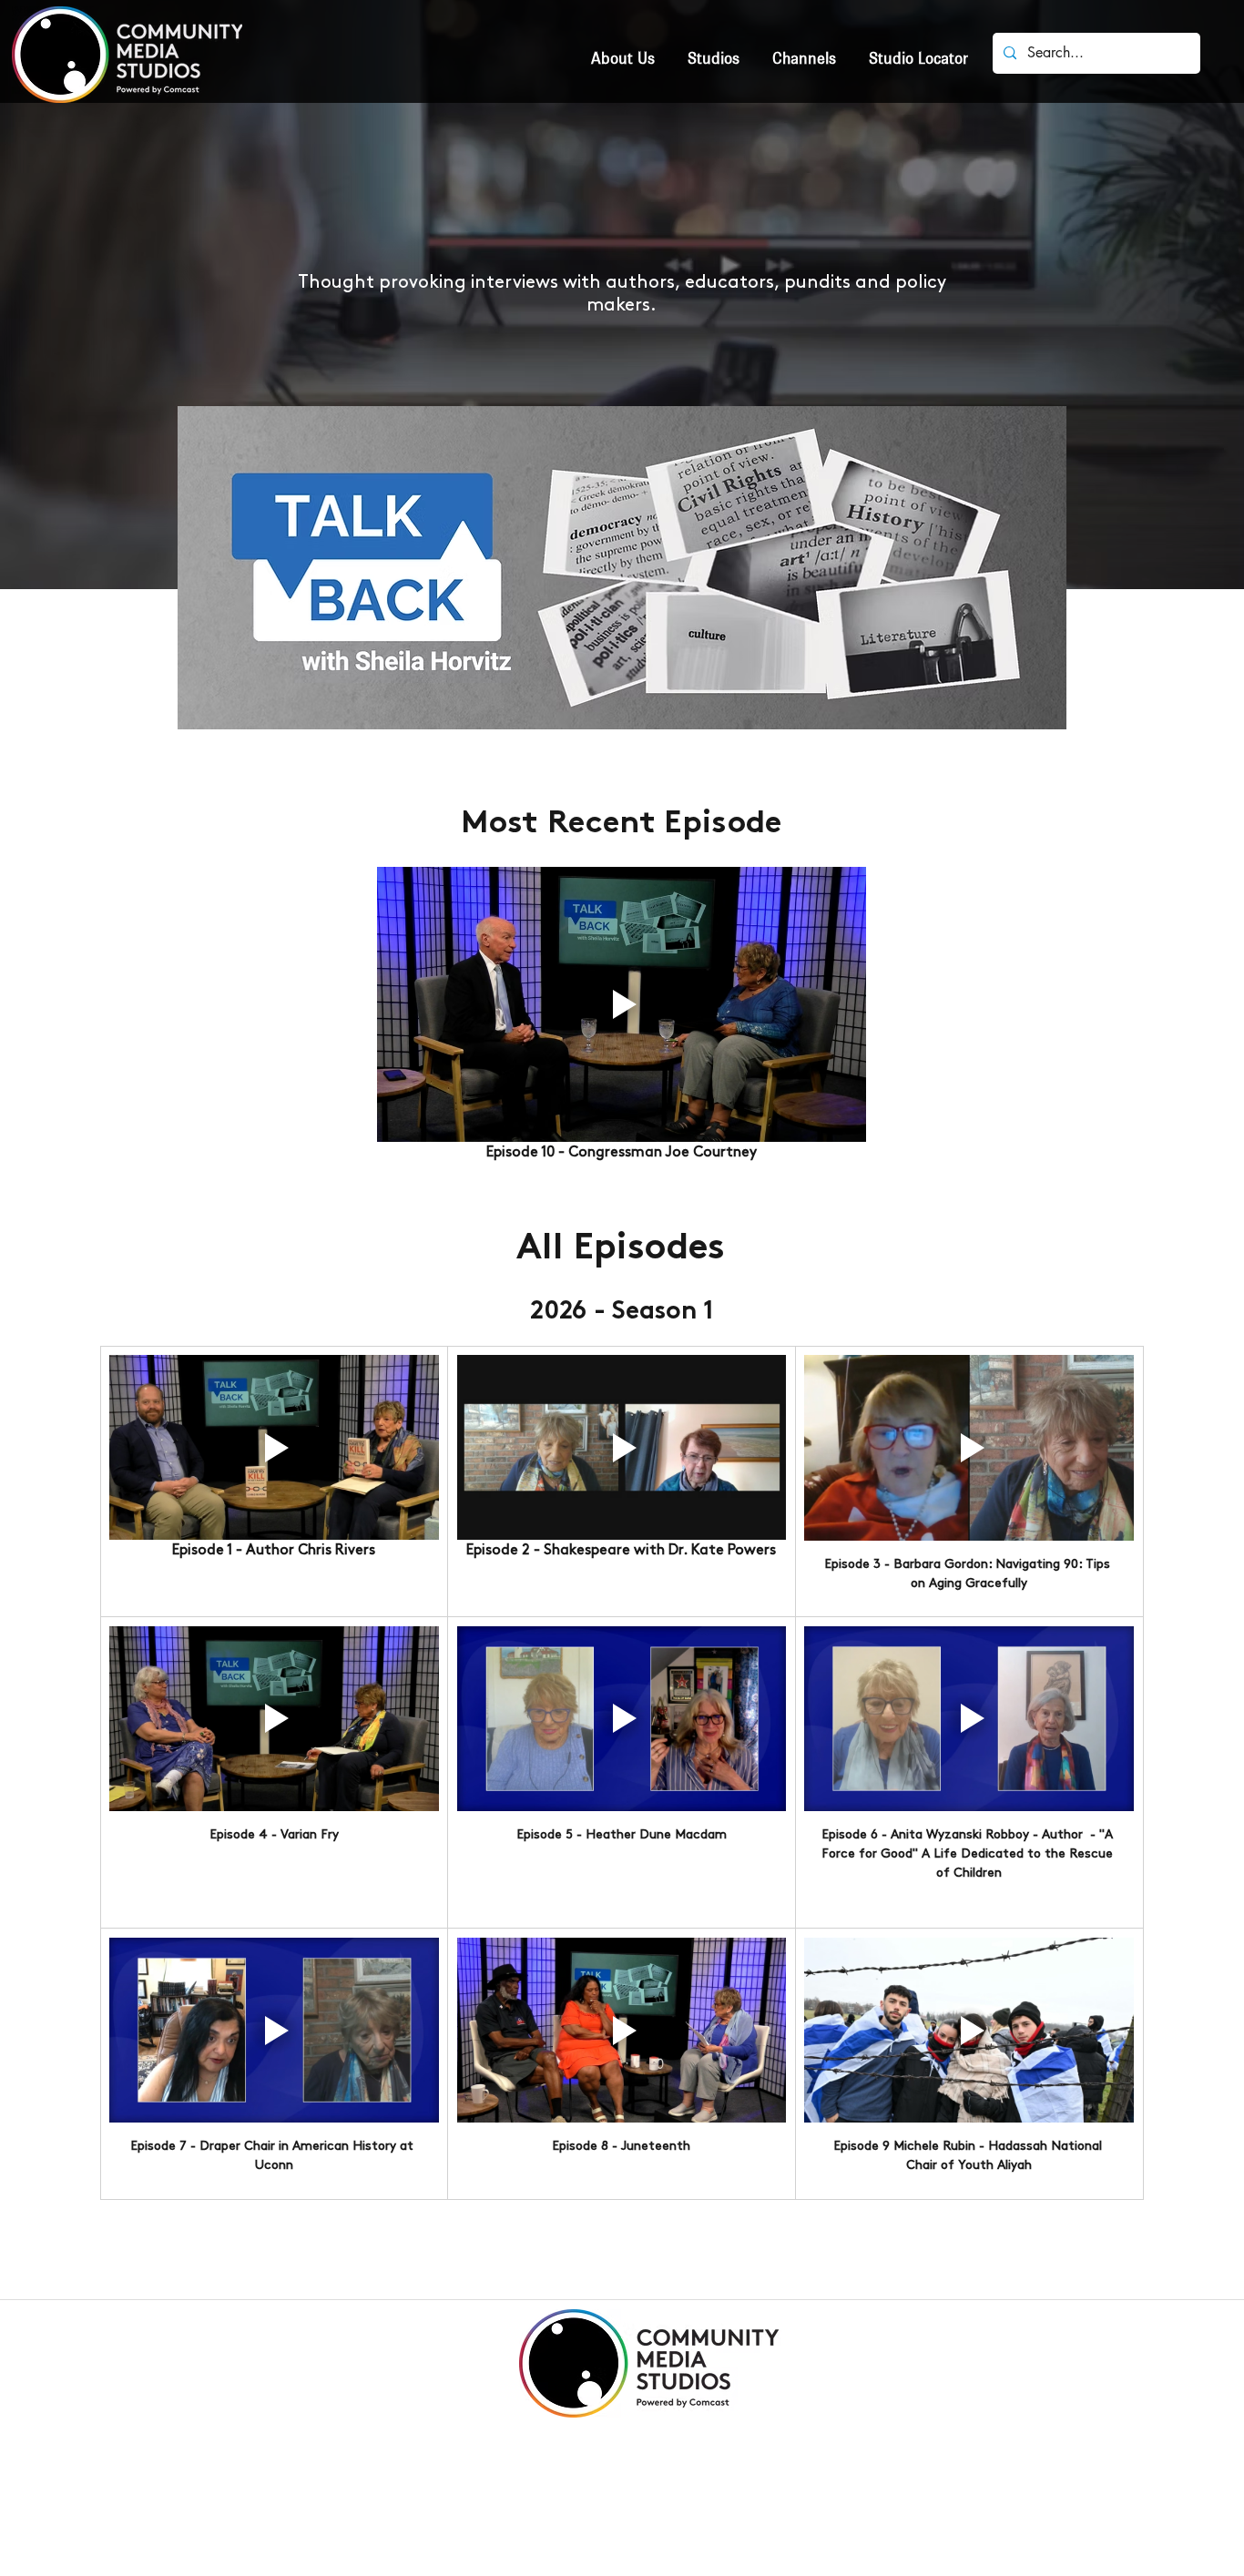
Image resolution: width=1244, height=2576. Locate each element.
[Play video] (274, 1447)
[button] (714, 51)
